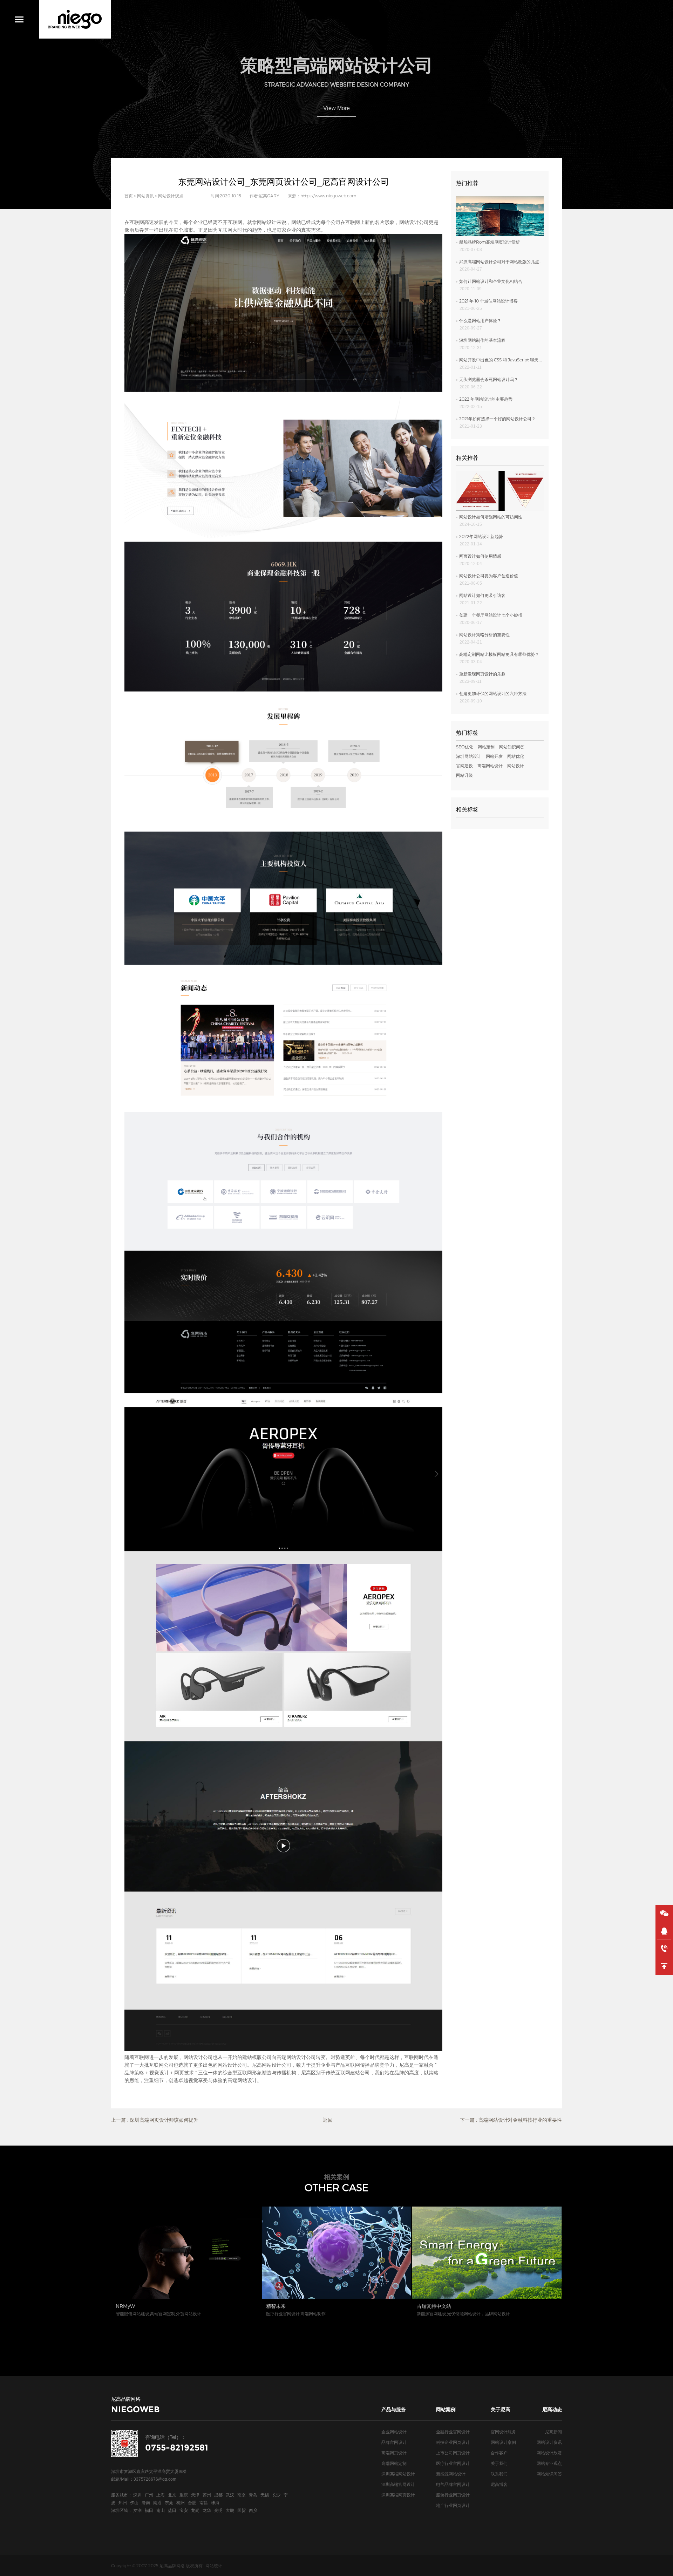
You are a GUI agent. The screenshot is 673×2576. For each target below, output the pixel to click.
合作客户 (499, 2453)
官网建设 (464, 766)
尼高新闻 (553, 2432)
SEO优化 (465, 747)
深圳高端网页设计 (398, 2495)
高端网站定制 (394, 2463)
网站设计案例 (503, 2442)
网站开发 (494, 756)
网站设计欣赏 (549, 2453)
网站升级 (464, 775)
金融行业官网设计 (453, 2432)
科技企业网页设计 (453, 2442)
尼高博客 (499, 2484)
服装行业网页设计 (453, 2495)
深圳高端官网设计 (398, 2484)
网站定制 (486, 747)
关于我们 (499, 2463)
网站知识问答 (512, 747)
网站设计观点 (171, 196)
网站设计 (516, 766)
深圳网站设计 (469, 756)
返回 (328, 2120)
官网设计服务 (503, 2432)
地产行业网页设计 (453, 2505)
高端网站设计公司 (296, 2057)
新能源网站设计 (451, 2474)
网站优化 (516, 756)
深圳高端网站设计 (398, 2474)
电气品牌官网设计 (453, 2484)
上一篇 (155, 2120)
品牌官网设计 (394, 2442)
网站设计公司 (414, 222)
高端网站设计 (490, 766)
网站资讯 (145, 196)
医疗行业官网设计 (453, 2463)
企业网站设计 (394, 2432)
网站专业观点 (549, 2463)
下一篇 (511, 2120)
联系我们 (499, 2474)
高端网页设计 (394, 2453)
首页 (129, 196)
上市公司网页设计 (453, 2453)
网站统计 (214, 2565)
